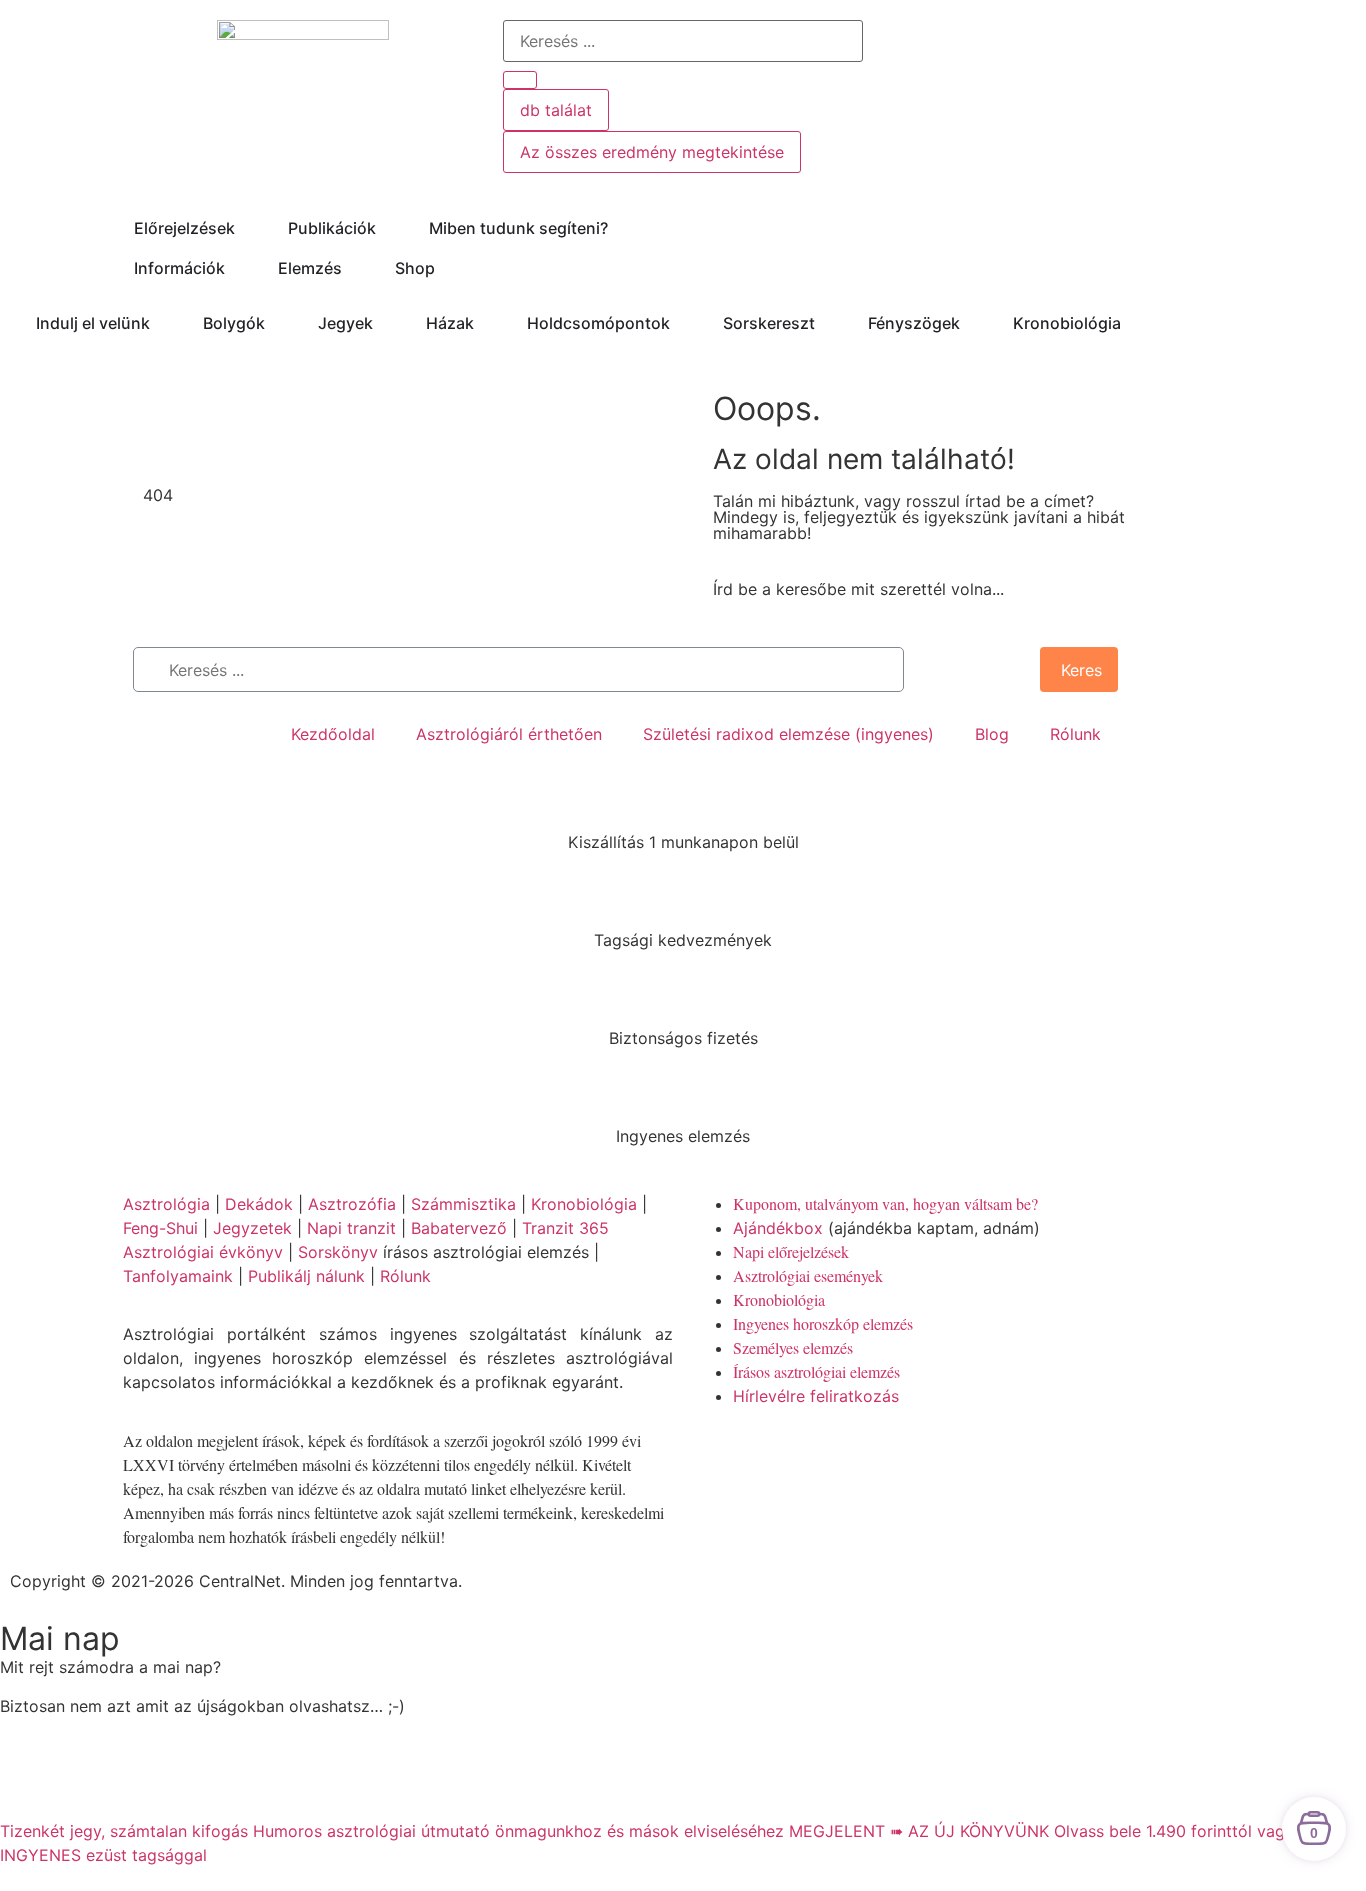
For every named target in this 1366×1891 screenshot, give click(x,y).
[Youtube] (773, 1453)
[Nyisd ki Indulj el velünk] (163, 323)
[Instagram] (828, 1453)
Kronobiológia (584, 1204)
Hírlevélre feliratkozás (816, 1396)
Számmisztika (463, 1204)
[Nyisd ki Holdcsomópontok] (683, 323)
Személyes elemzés (793, 1347)
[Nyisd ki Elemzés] (355, 268)
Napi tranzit (351, 1228)
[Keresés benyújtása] (520, 80)
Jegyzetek (252, 1228)
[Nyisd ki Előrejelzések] (248, 228)
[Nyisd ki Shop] (448, 268)
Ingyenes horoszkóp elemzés (823, 1323)
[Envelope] (883, 1453)
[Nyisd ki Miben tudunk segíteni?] (621, 228)
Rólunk (405, 1276)
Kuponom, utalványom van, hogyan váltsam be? (885, 1203)
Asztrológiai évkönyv (203, 1252)
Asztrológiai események (808, 1275)
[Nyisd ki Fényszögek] (973, 323)
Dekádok (259, 1204)
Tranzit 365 (565, 1228)
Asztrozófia (352, 1204)
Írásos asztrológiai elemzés (816, 1371)
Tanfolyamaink (178, 1276)
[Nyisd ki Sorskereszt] (828, 323)
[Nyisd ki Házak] (487, 323)
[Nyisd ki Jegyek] (386, 323)
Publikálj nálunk (306, 1276)
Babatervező (459, 1228)
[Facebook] (718, 1453)
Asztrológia (166, 1204)
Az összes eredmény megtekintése (652, 152)
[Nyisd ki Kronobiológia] (1134, 323)
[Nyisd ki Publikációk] (389, 228)
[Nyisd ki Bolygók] (278, 323)
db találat (556, 110)
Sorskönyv (338, 1252)
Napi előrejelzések (791, 1251)
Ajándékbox (778, 1228)
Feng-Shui (160, 1228)
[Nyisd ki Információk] (238, 268)
